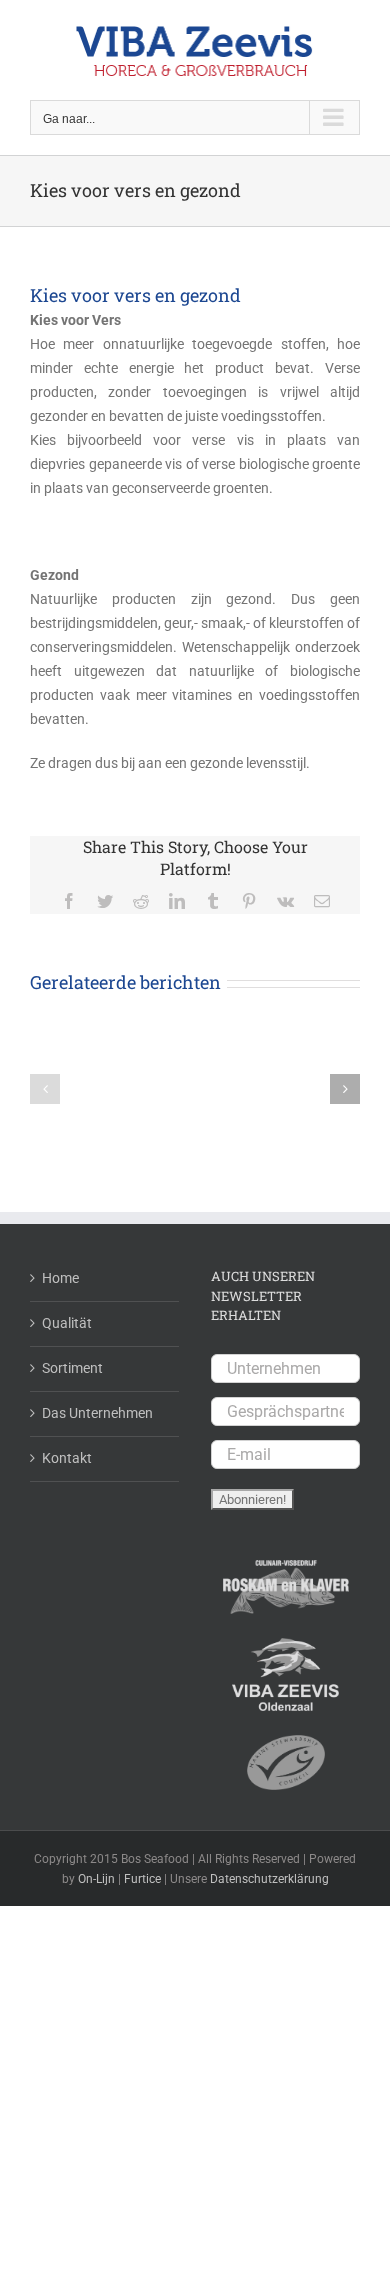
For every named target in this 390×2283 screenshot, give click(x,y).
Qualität (67, 1323)
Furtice (142, 1879)
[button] (45, 1089)
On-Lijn (96, 1879)
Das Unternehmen (97, 1413)
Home (60, 1278)
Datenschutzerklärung (269, 1879)
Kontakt (67, 1458)
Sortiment (72, 1368)
